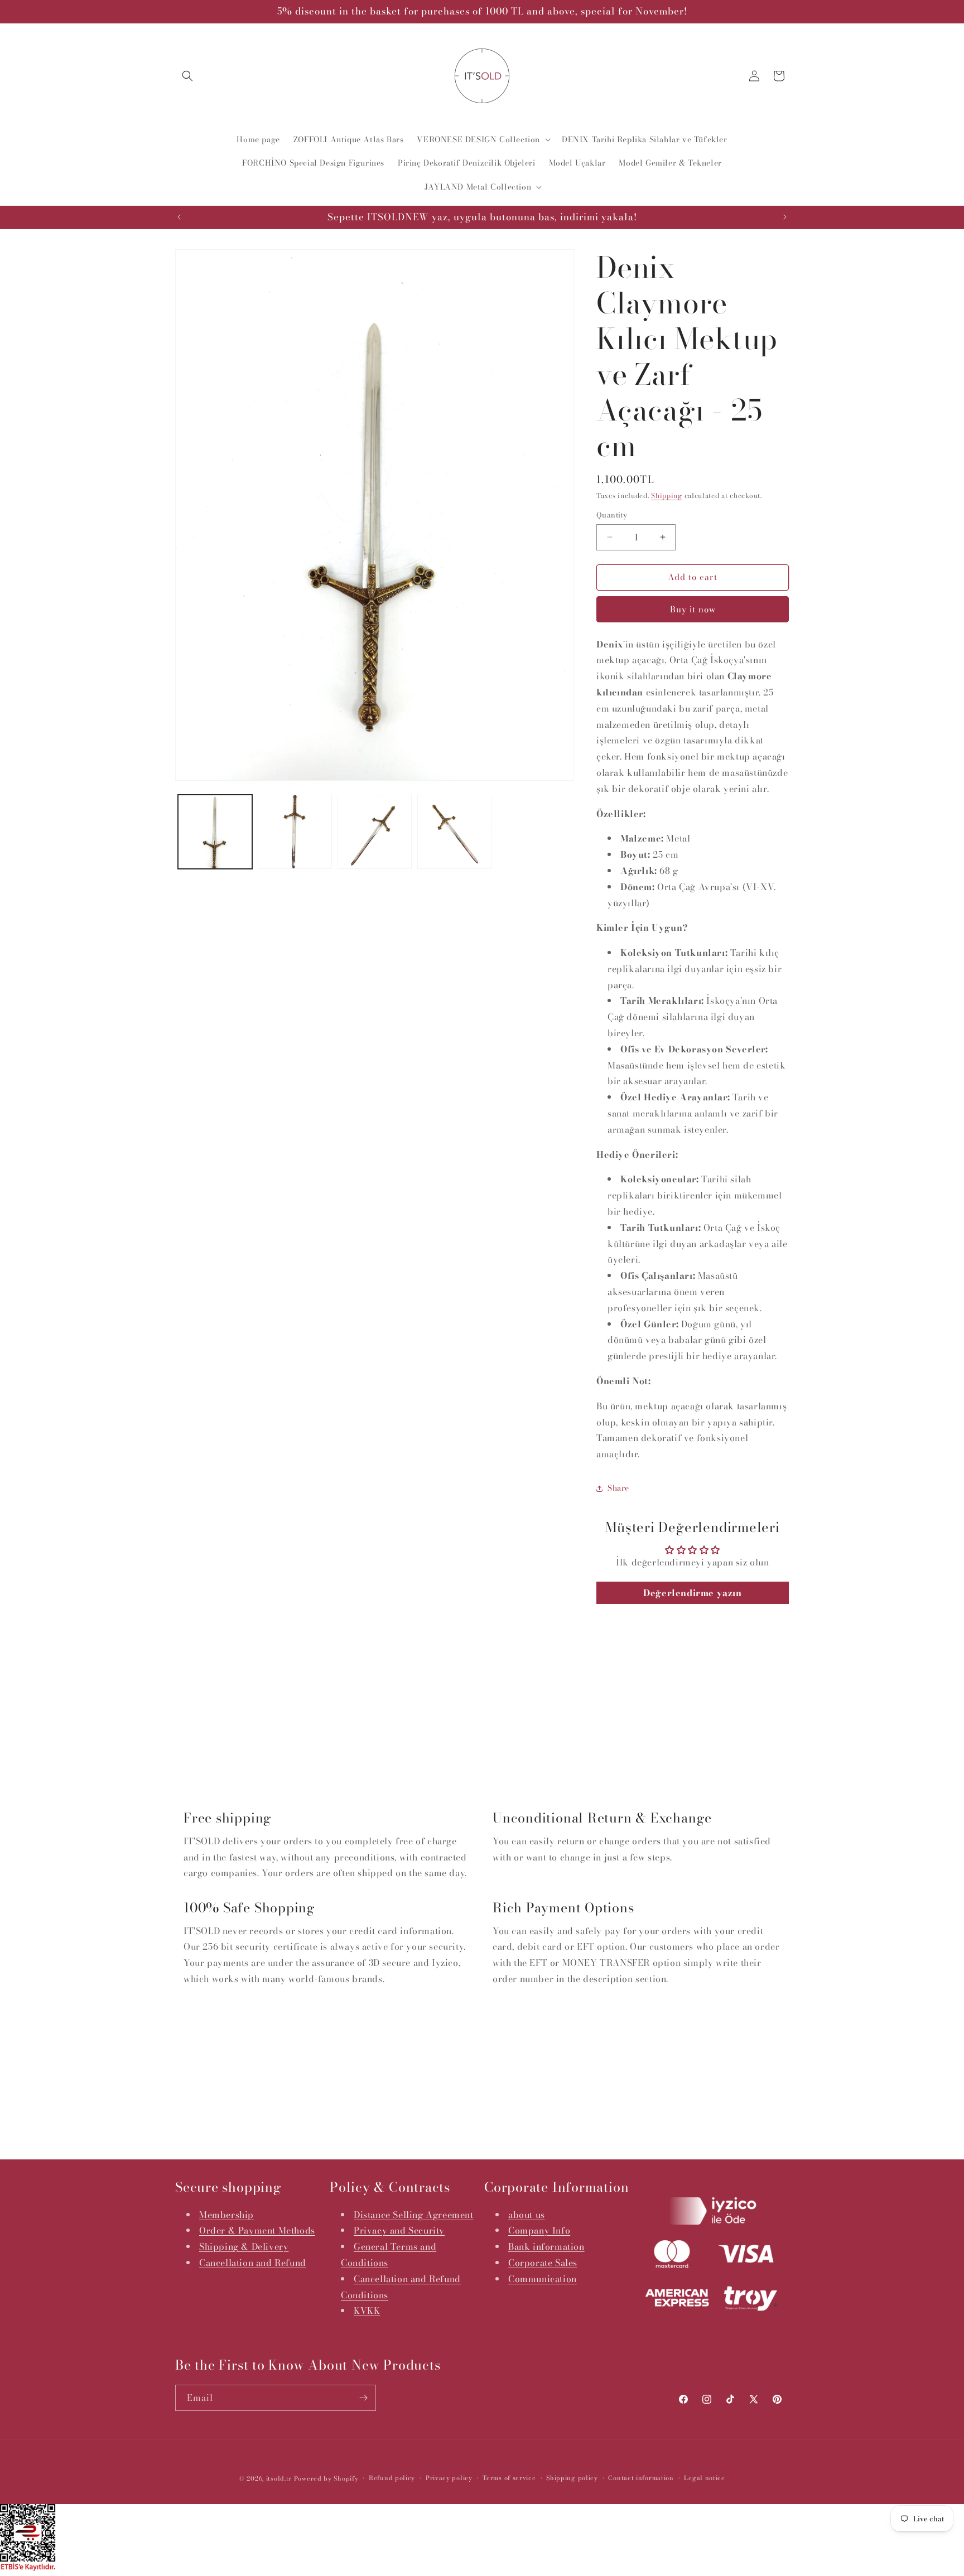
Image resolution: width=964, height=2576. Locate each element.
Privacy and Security (399, 2231)
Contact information (641, 2478)
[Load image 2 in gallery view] (295, 832)
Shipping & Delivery (244, 2246)
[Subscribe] (363, 2398)
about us (527, 2215)
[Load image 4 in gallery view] (454, 832)
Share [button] (618, 1488)
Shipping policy (572, 2478)
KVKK (367, 2311)
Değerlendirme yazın (692, 1593)
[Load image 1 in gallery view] (215, 832)
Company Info (539, 2231)
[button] (187, 76)
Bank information (546, 2246)
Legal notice (704, 2478)
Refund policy (392, 2478)
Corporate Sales (543, 2263)
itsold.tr (279, 2478)
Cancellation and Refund (253, 2263)
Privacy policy (449, 2478)
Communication (543, 2279)
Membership (226, 2215)
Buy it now (693, 609)
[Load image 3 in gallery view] (375, 832)
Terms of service (509, 2478)
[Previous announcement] (179, 217)
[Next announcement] (785, 217)
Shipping (667, 496)
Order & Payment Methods (257, 2231)
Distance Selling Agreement (414, 2215)
